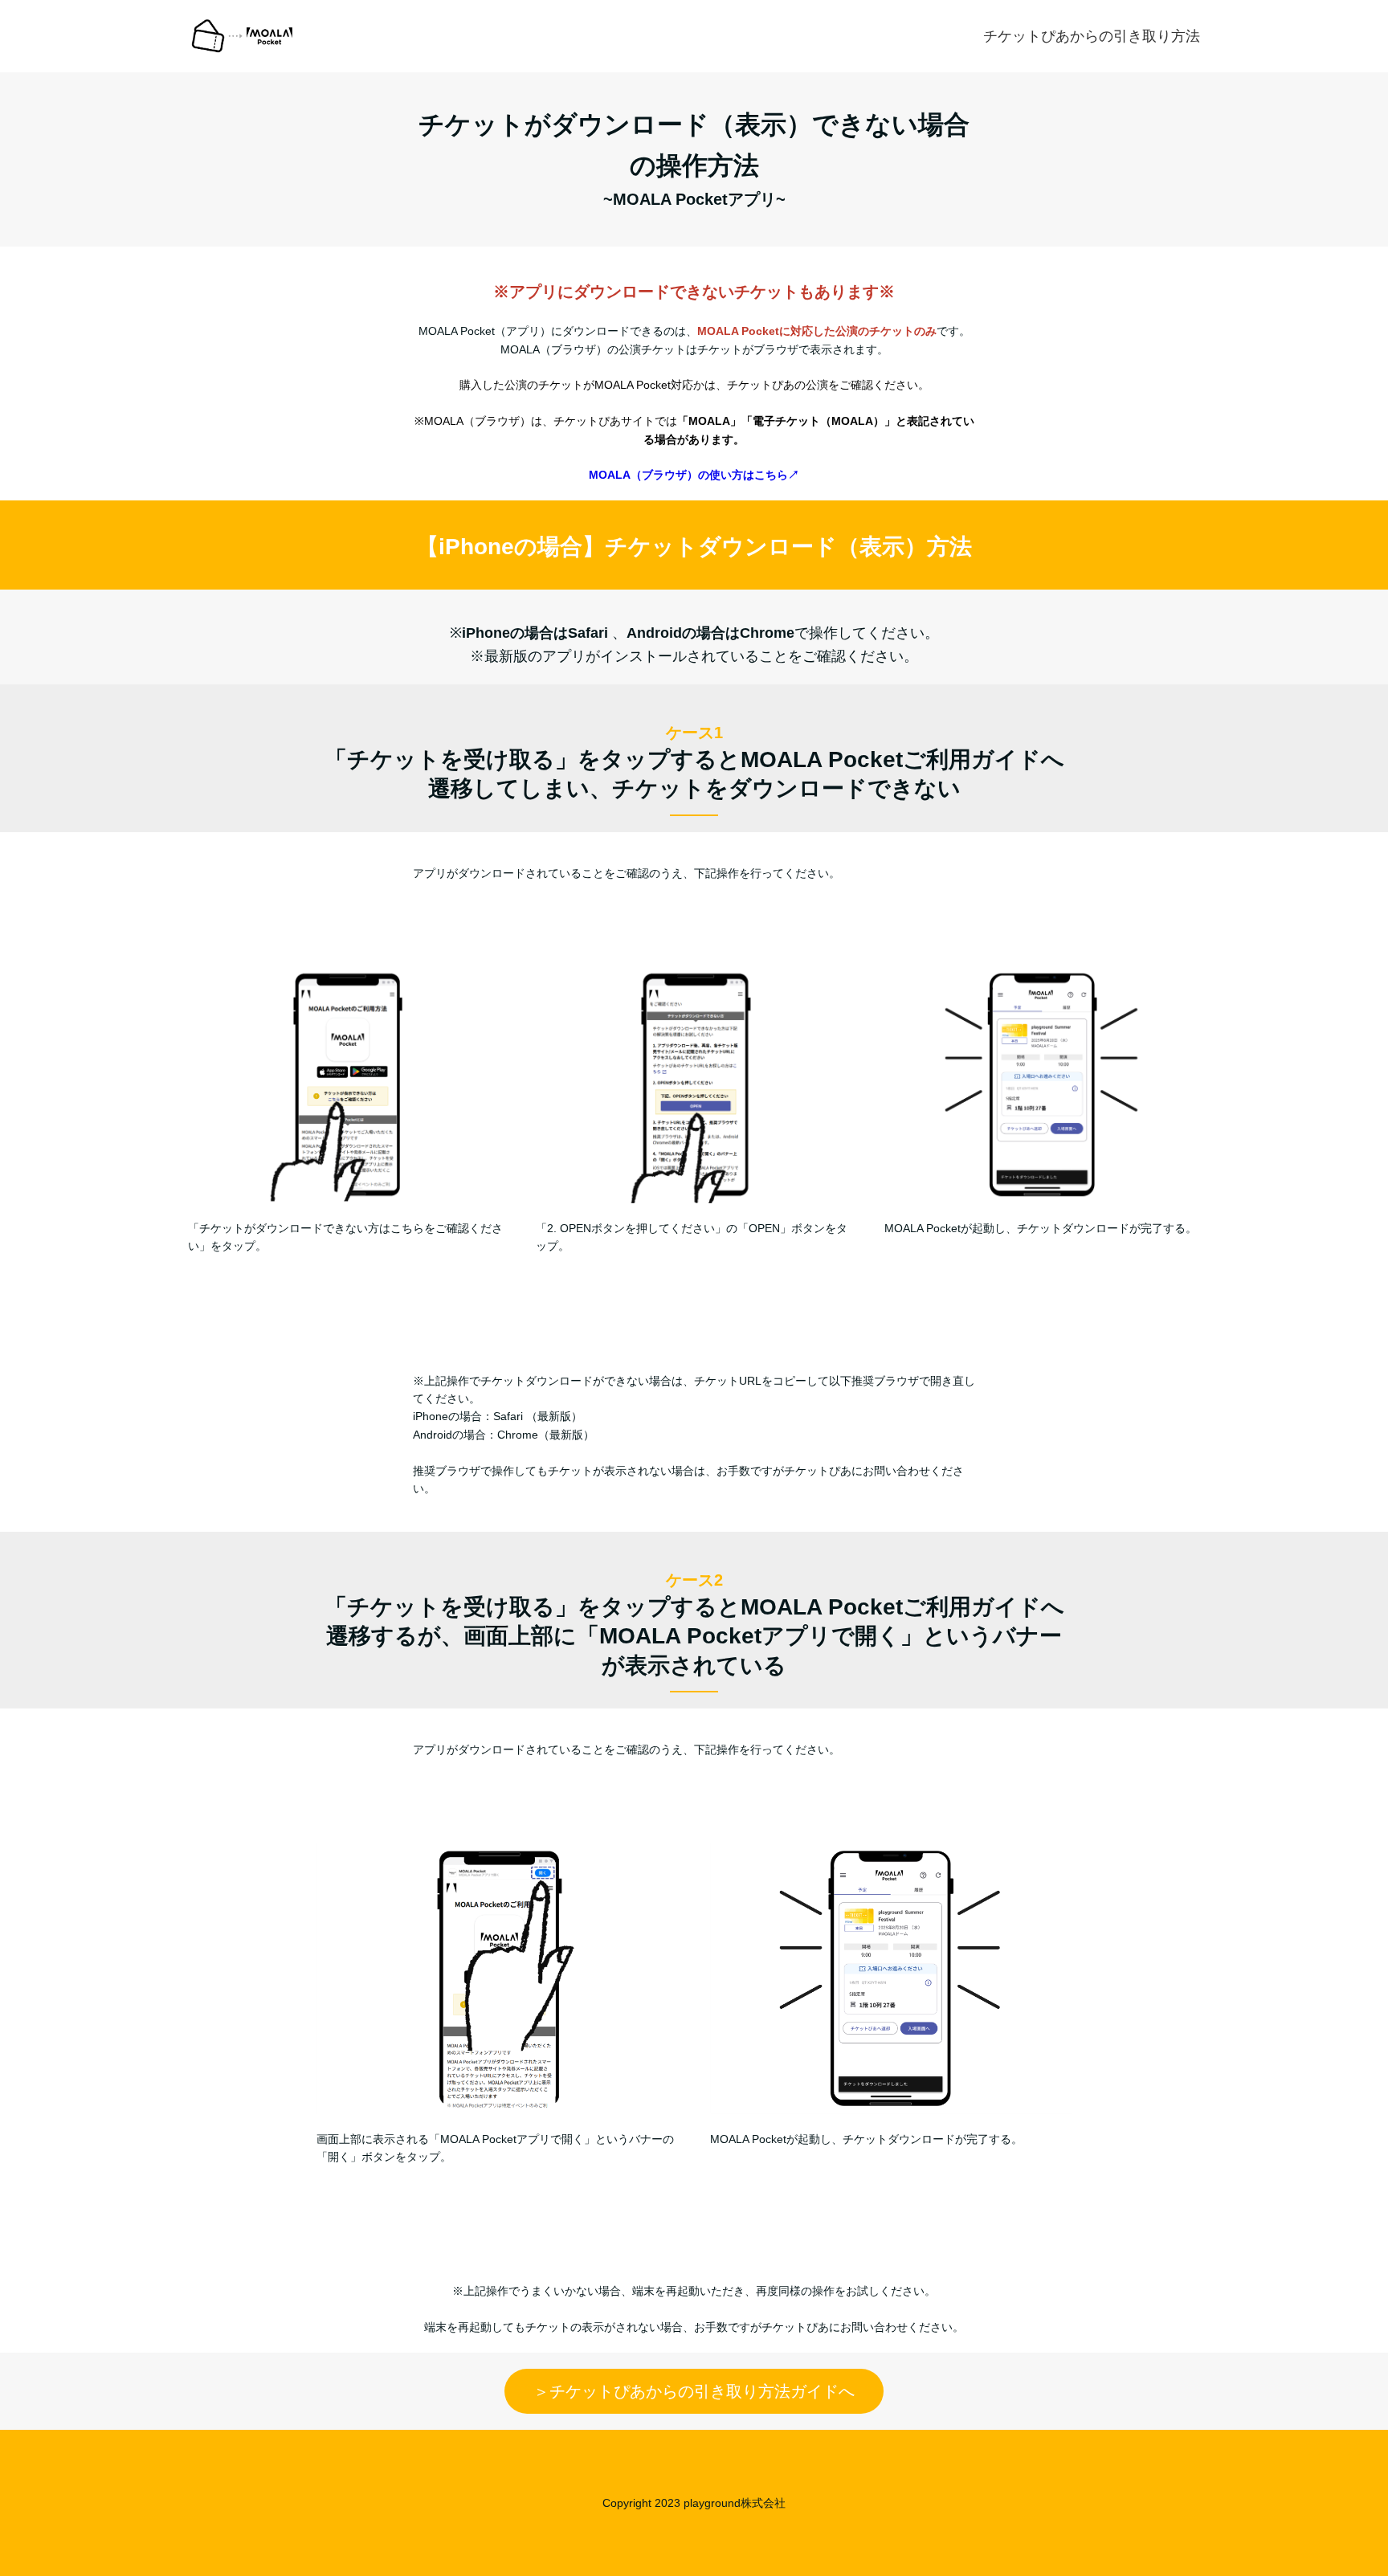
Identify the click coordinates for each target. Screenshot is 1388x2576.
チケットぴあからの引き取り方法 (1092, 36)
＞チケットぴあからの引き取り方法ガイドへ (694, 2391)
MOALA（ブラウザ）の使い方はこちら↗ (694, 475)
